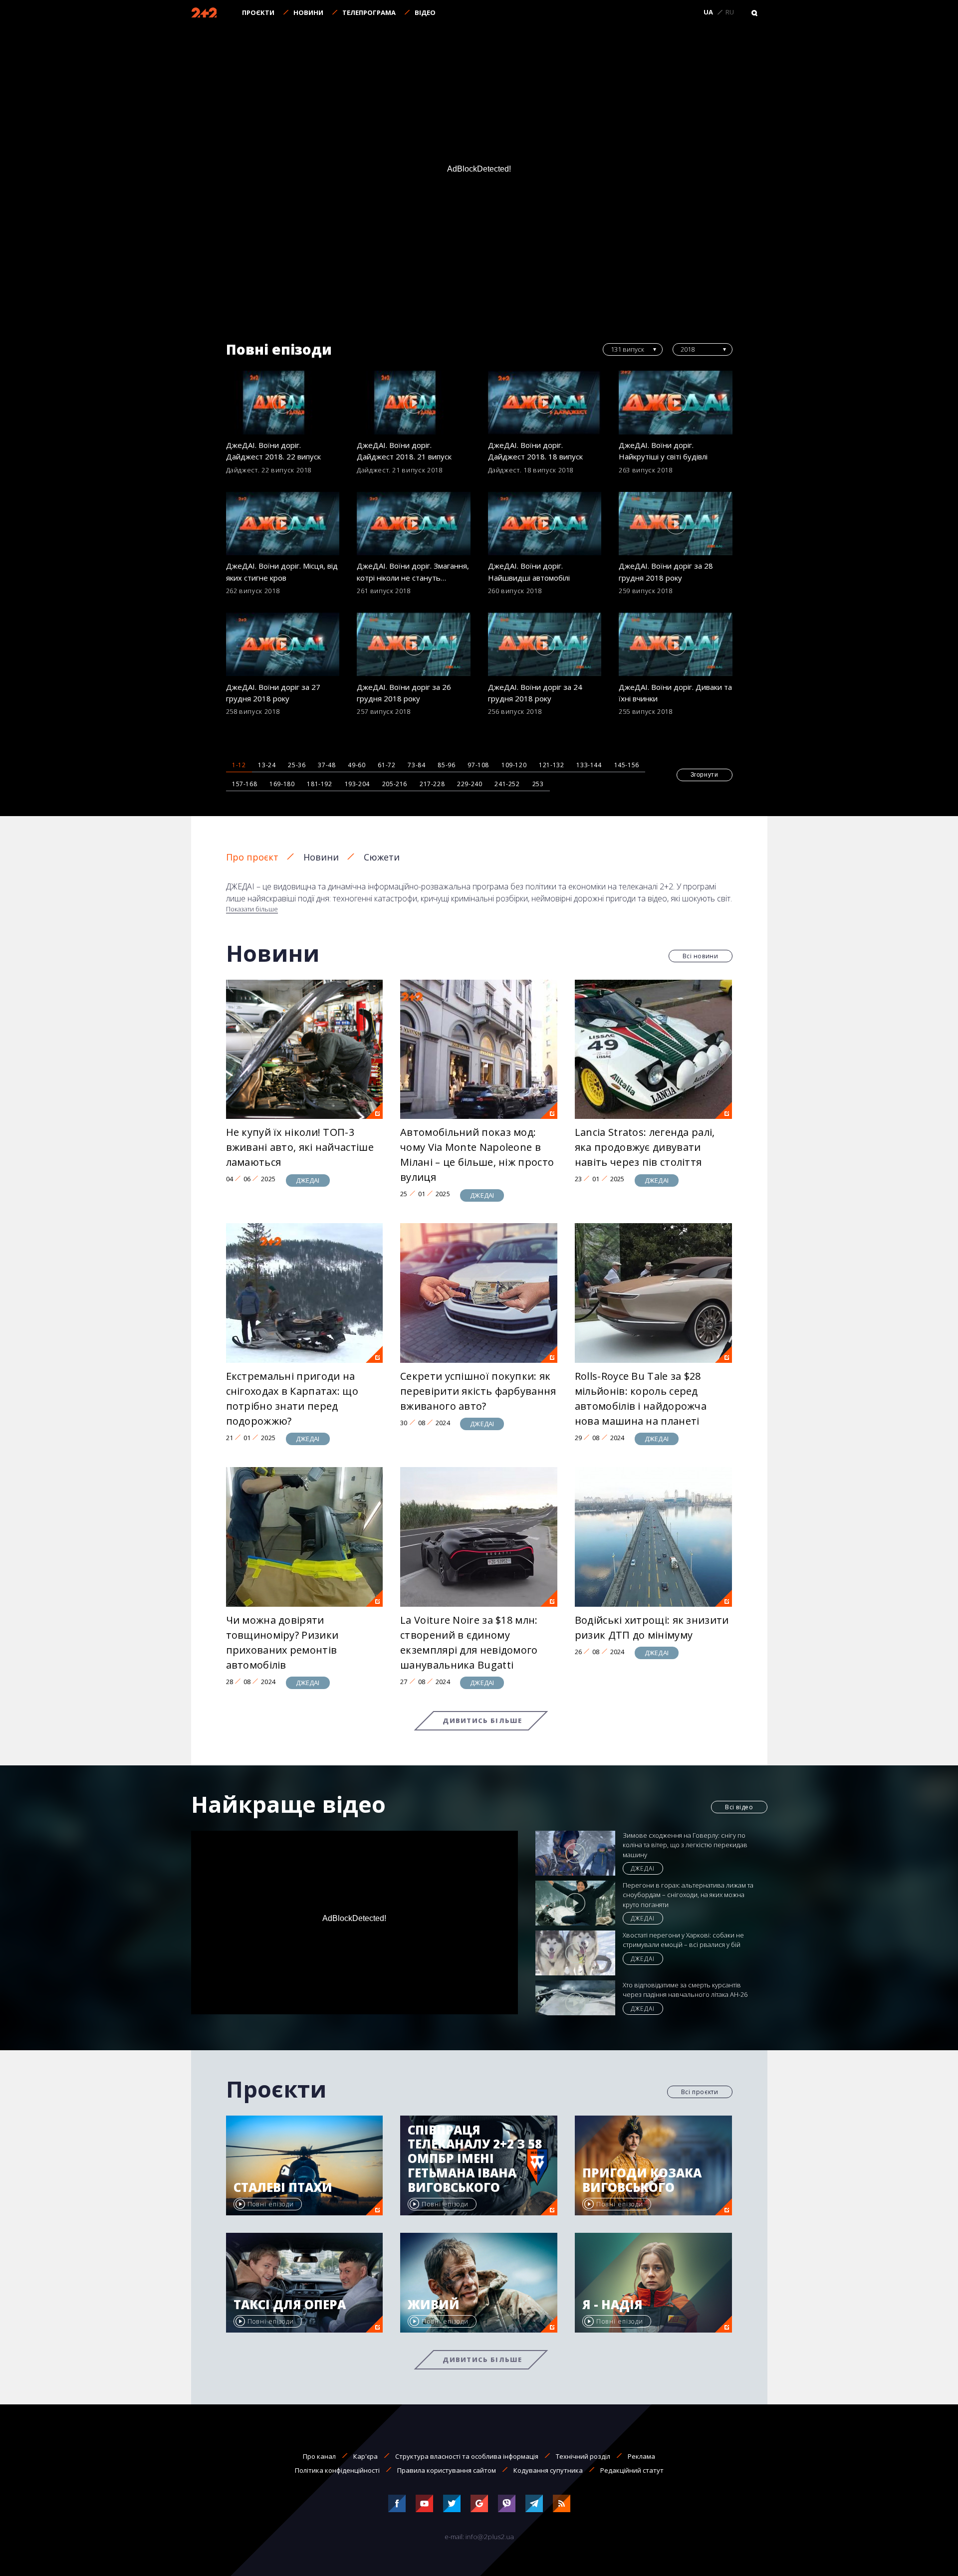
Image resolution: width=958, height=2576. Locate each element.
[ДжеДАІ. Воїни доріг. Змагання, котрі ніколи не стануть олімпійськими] (414, 524)
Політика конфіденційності (337, 2470)
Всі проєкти (700, 2092)
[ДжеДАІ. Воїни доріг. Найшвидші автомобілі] (545, 524)
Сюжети (382, 857)
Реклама (641, 2456)
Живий (434, 2305)
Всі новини (701, 956)
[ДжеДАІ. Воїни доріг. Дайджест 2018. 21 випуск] (414, 403)
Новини (308, 12)
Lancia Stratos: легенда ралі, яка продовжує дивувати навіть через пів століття (645, 1147)
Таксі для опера (290, 2305)
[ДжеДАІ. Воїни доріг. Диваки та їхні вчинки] (676, 644)
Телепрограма (369, 12)
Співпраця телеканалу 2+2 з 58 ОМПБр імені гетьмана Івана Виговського (475, 2159)
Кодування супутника (548, 2470)
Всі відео (739, 1807)
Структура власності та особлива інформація (467, 2456)
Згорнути (705, 775)
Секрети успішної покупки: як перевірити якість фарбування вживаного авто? (478, 1391)
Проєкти (258, 12)
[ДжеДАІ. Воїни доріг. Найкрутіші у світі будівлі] (676, 403)
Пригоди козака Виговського (642, 2180)
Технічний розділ (583, 2456)
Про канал (319, 2456)
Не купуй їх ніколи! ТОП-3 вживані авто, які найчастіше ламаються (300, 1147)
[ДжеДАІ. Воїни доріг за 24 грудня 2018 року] (545, 644)
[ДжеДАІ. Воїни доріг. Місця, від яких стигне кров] (283, 524)
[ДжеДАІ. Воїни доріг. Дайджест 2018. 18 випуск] (545, 403)
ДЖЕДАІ (308, 1180)
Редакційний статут (632, 2470)
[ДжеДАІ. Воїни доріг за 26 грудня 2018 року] (414, 644)
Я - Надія (612, 2305)
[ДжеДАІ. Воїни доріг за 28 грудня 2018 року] (676, 524)
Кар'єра (365, 2456)
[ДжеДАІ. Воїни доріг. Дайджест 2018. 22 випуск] (283, 403)
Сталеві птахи (283, 2188)
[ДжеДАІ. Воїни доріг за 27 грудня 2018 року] (283, 644)
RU (730, 12)
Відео (425, 12)
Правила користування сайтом (447, 2470)
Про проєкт (252, 857)
